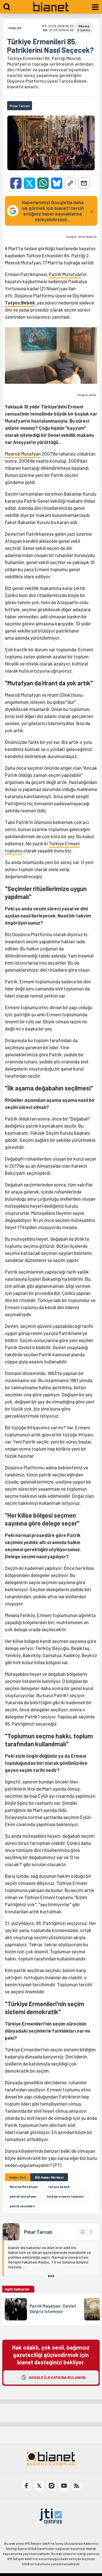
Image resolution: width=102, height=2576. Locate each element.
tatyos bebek (59, 2187)
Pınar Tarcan (38, 2232)
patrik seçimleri (22, 2206)
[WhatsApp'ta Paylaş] (43, 183)
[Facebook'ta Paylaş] (16, 183)
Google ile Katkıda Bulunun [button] (57, 2377)
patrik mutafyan (23, 2196)
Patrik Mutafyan (65, 274)
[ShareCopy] (70, 183)
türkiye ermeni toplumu (65, 2196)
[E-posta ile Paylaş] (84, 183)
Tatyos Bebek (20, 303)
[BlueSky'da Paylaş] (57, 183)
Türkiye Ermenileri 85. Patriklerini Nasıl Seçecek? (50, 46)
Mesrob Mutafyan (23, 454)
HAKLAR (15, 28)
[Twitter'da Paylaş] (29, 183)
